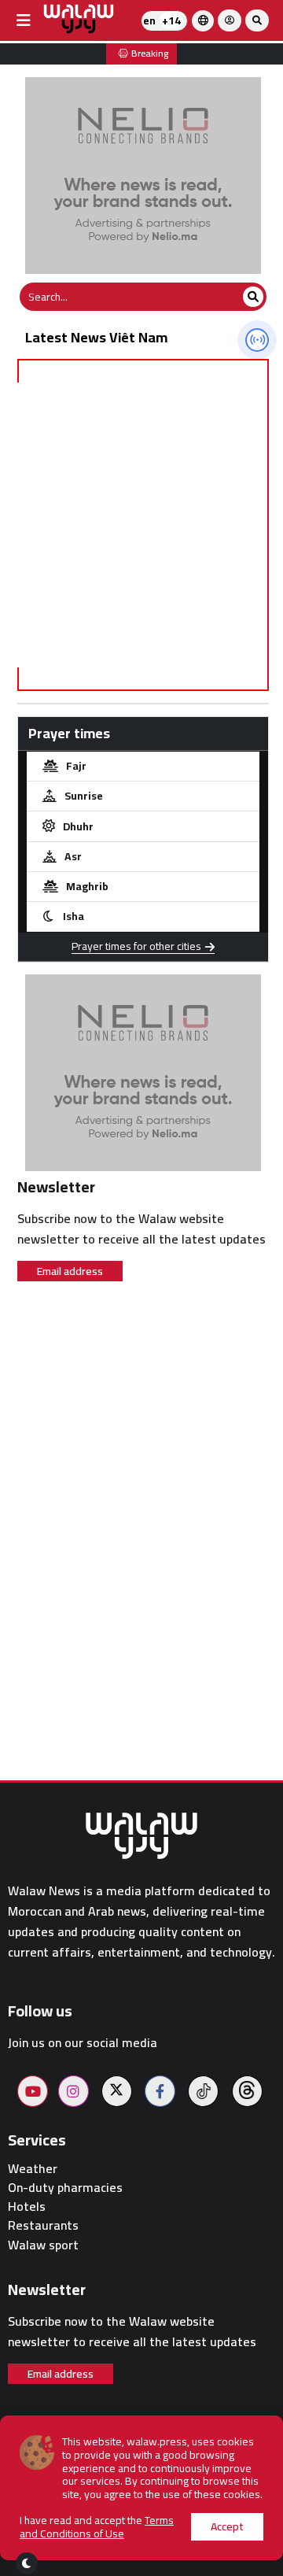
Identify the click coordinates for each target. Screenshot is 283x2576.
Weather (33, 2169)
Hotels (27, 2206)
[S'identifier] (230, 20)
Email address (70, 1271)
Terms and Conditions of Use (97, 2527)
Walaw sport (43, 2245)
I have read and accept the (97, 2527)
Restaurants (43, 2225)
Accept (227, 2526)
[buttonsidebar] (24, 20)
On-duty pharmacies (65, 2188)
